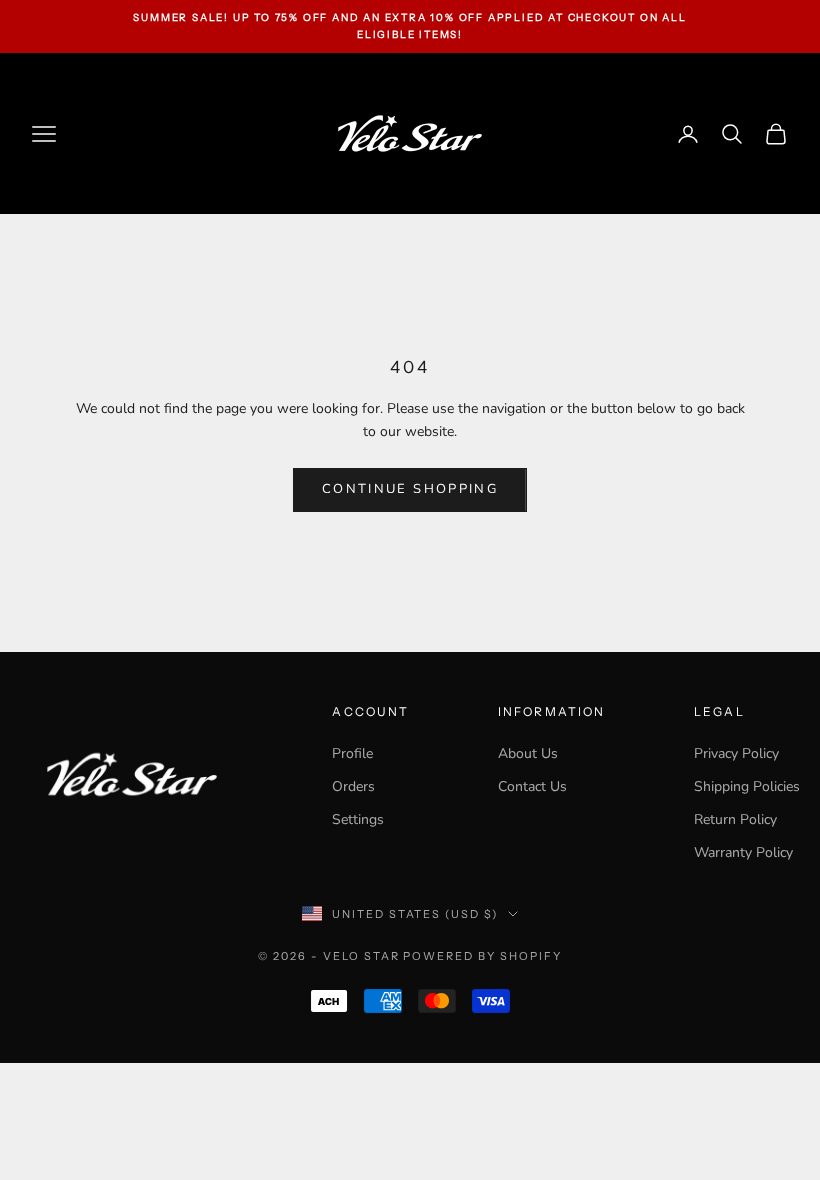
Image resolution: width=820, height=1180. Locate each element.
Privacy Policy (736, 753)
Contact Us (532, 786)
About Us (528, 753)
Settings (358, 819)
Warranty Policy (743, 852)
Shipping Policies (747, 786)
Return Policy (735, 819)
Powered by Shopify (482, 956)
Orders (353, 786)
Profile (352, 753)
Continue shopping (410, 489)
